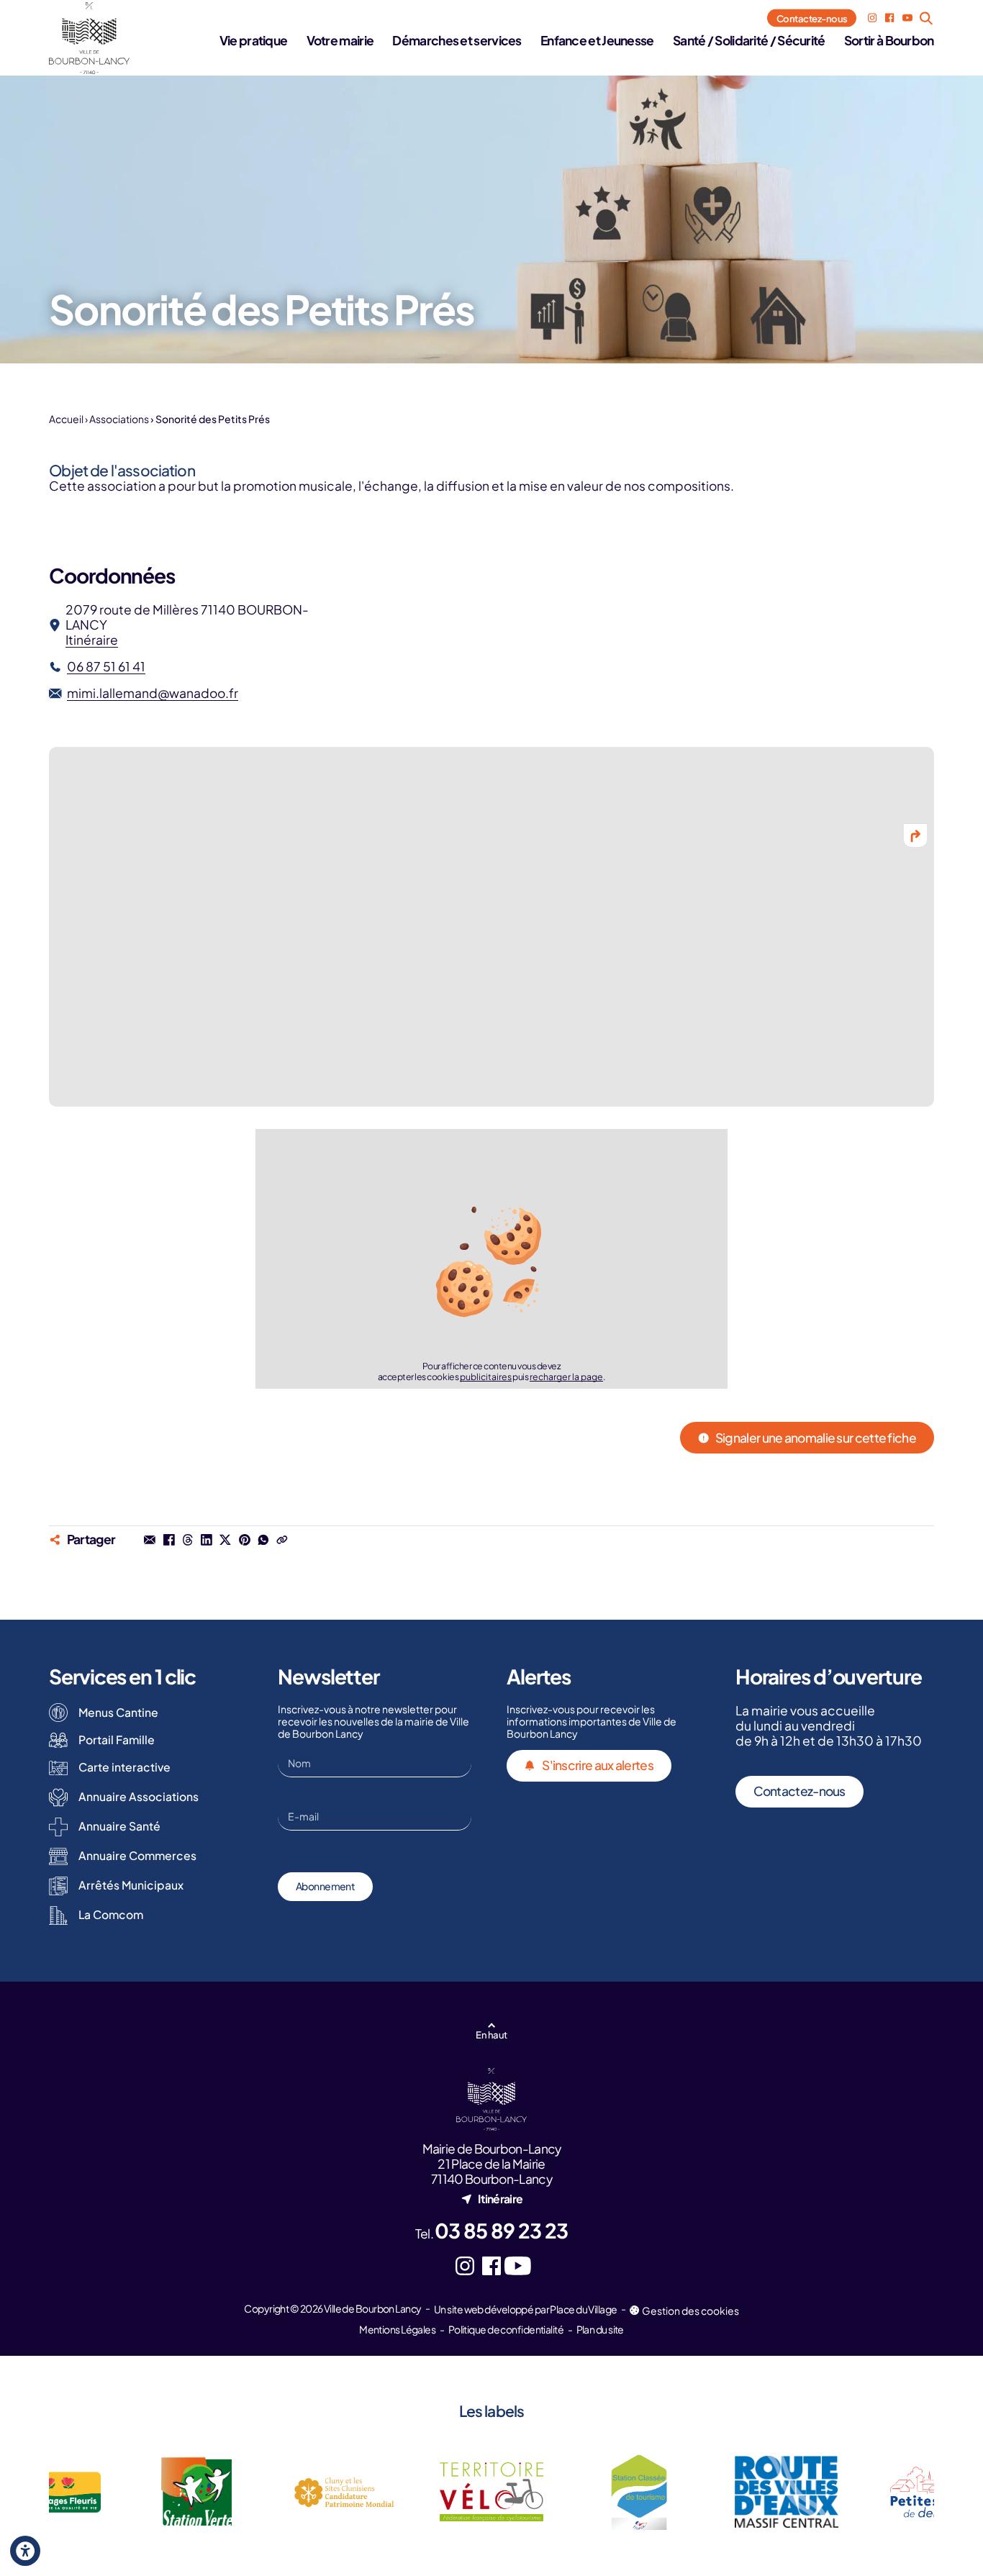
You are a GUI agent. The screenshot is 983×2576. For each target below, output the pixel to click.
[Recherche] (927, 18)
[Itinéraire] (915, 835)
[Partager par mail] (150, 1540)
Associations (119, 419)
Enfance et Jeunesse (597, 40)
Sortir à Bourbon (889, 40)
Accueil (66, 419)
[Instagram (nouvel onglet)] (872, 18)
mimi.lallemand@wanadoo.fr (153, 693)
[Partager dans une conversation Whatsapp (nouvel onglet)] (263, 1540)
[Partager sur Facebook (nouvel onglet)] (168, 1540)
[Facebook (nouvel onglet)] (889, 18)
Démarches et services (457, 40)
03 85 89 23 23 (501, 2230)
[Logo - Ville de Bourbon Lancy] (89, 38)
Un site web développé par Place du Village (525, 2309)
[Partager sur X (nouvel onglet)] (225, 1540)
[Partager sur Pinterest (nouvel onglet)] (244, 1540)
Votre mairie (340, 40)
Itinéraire (92, 640)
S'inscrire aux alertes (598, 1765)
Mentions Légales (397, 2329)
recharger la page (566, 1377)
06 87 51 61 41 (106, 667)
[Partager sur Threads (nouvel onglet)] (188, 1540)
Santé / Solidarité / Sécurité (749, 40)
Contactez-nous (812, 18)
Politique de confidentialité (506, 2329)
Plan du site (600, 2329)
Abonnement (325, 1886)
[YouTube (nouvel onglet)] (907, 18)
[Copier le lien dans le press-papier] (282, 1540)
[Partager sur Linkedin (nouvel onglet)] (207, 1540)
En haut (491, 2035)
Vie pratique (254, 40)
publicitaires (486, 1377)
